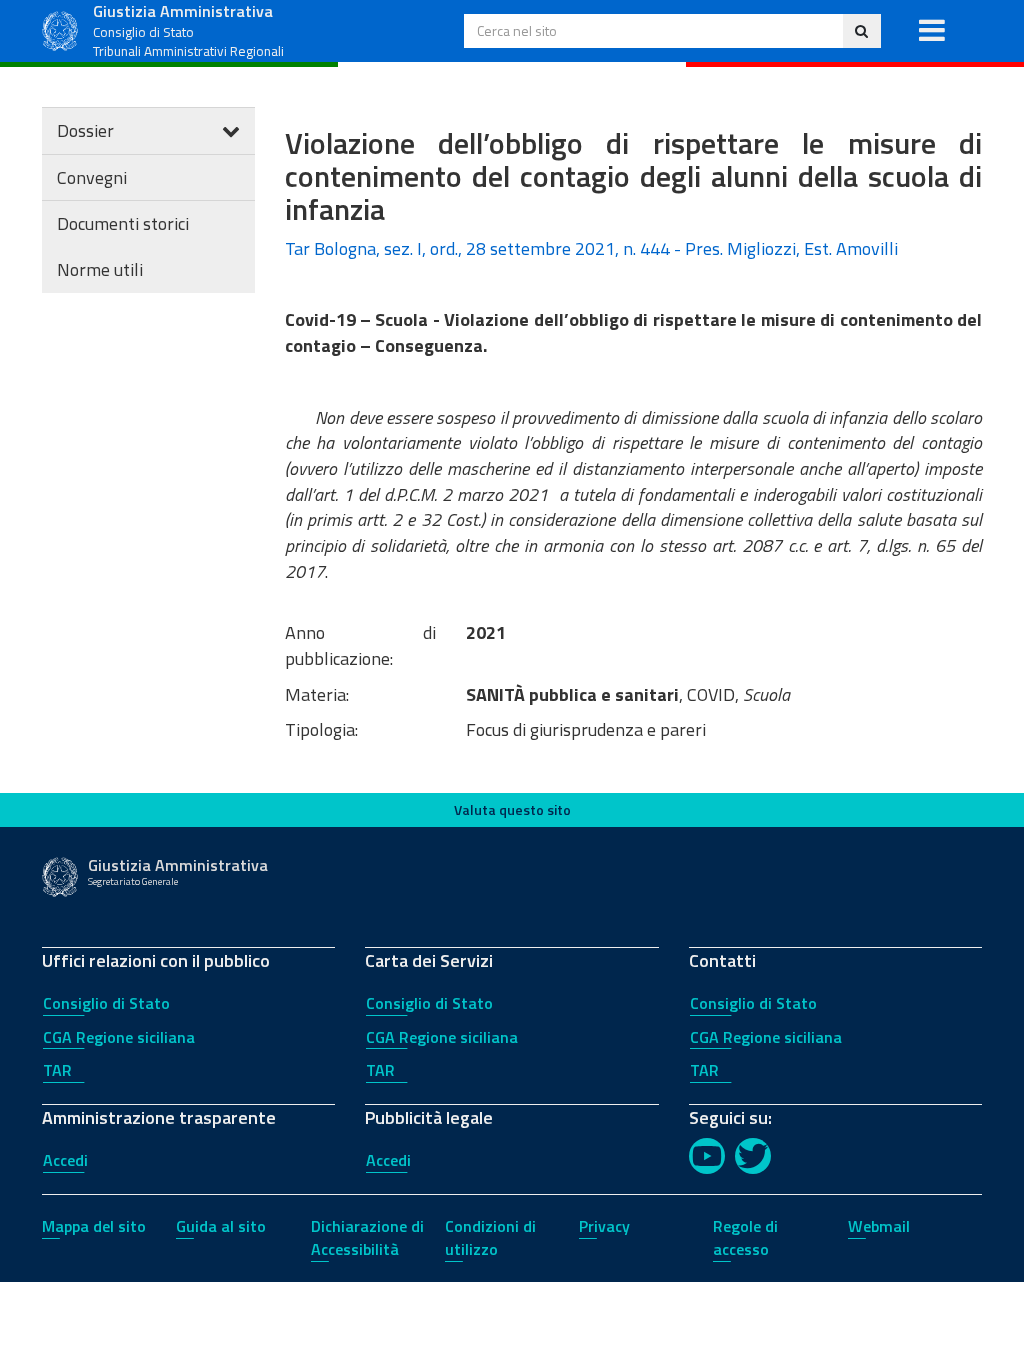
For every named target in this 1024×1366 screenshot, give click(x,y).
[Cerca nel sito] (861, 31)
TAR (57, 1070)
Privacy (604, 1226)
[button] (931, 31)
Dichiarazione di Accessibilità (367, 1237)
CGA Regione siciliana (119, 1037)
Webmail (879, 1226)
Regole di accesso (745, 1237)
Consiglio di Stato (106, 1003)
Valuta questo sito (512, 809)
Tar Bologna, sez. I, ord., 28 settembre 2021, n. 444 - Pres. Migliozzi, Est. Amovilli (591, 248)
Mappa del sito (94, 1226)
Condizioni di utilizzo (490, 1237)
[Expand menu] (231, 130)
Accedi (65, 1160)
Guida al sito (221, 1226)
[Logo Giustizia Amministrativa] (60, 28)
